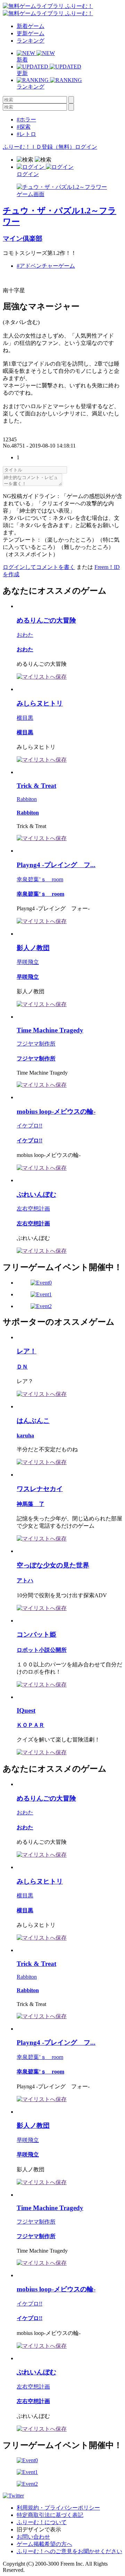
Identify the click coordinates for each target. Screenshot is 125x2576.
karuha (25, 1436)
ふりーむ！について (42, 2522)
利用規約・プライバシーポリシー (58, 2508)
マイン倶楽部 (23, 238)
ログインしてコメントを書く (39, 567)
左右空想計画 (33, 1209)
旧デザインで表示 (39, 2529)
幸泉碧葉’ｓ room (40, 879)
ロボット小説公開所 (42, 1650)
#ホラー (26, 119)
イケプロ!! (30, 1126)
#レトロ (26, 134)
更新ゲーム (31, 33)
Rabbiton (27, 799)
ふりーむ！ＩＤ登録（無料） (39, 147)
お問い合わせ (33, 2537)
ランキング (31, 41)
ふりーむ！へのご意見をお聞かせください (69, 2551)
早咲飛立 (28, 962)
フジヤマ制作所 (36, 1044)
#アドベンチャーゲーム (46, 266)
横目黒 (25, 718)
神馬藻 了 (31, 1504)
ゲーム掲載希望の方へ (44, 2544)
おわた (25, 635)
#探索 (24, 127)
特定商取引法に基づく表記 (50, 2515)
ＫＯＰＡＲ (31, 1725)
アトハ (25, 1580)
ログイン (86, 147)
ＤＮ (22, 1367)
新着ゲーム (31, 26)
